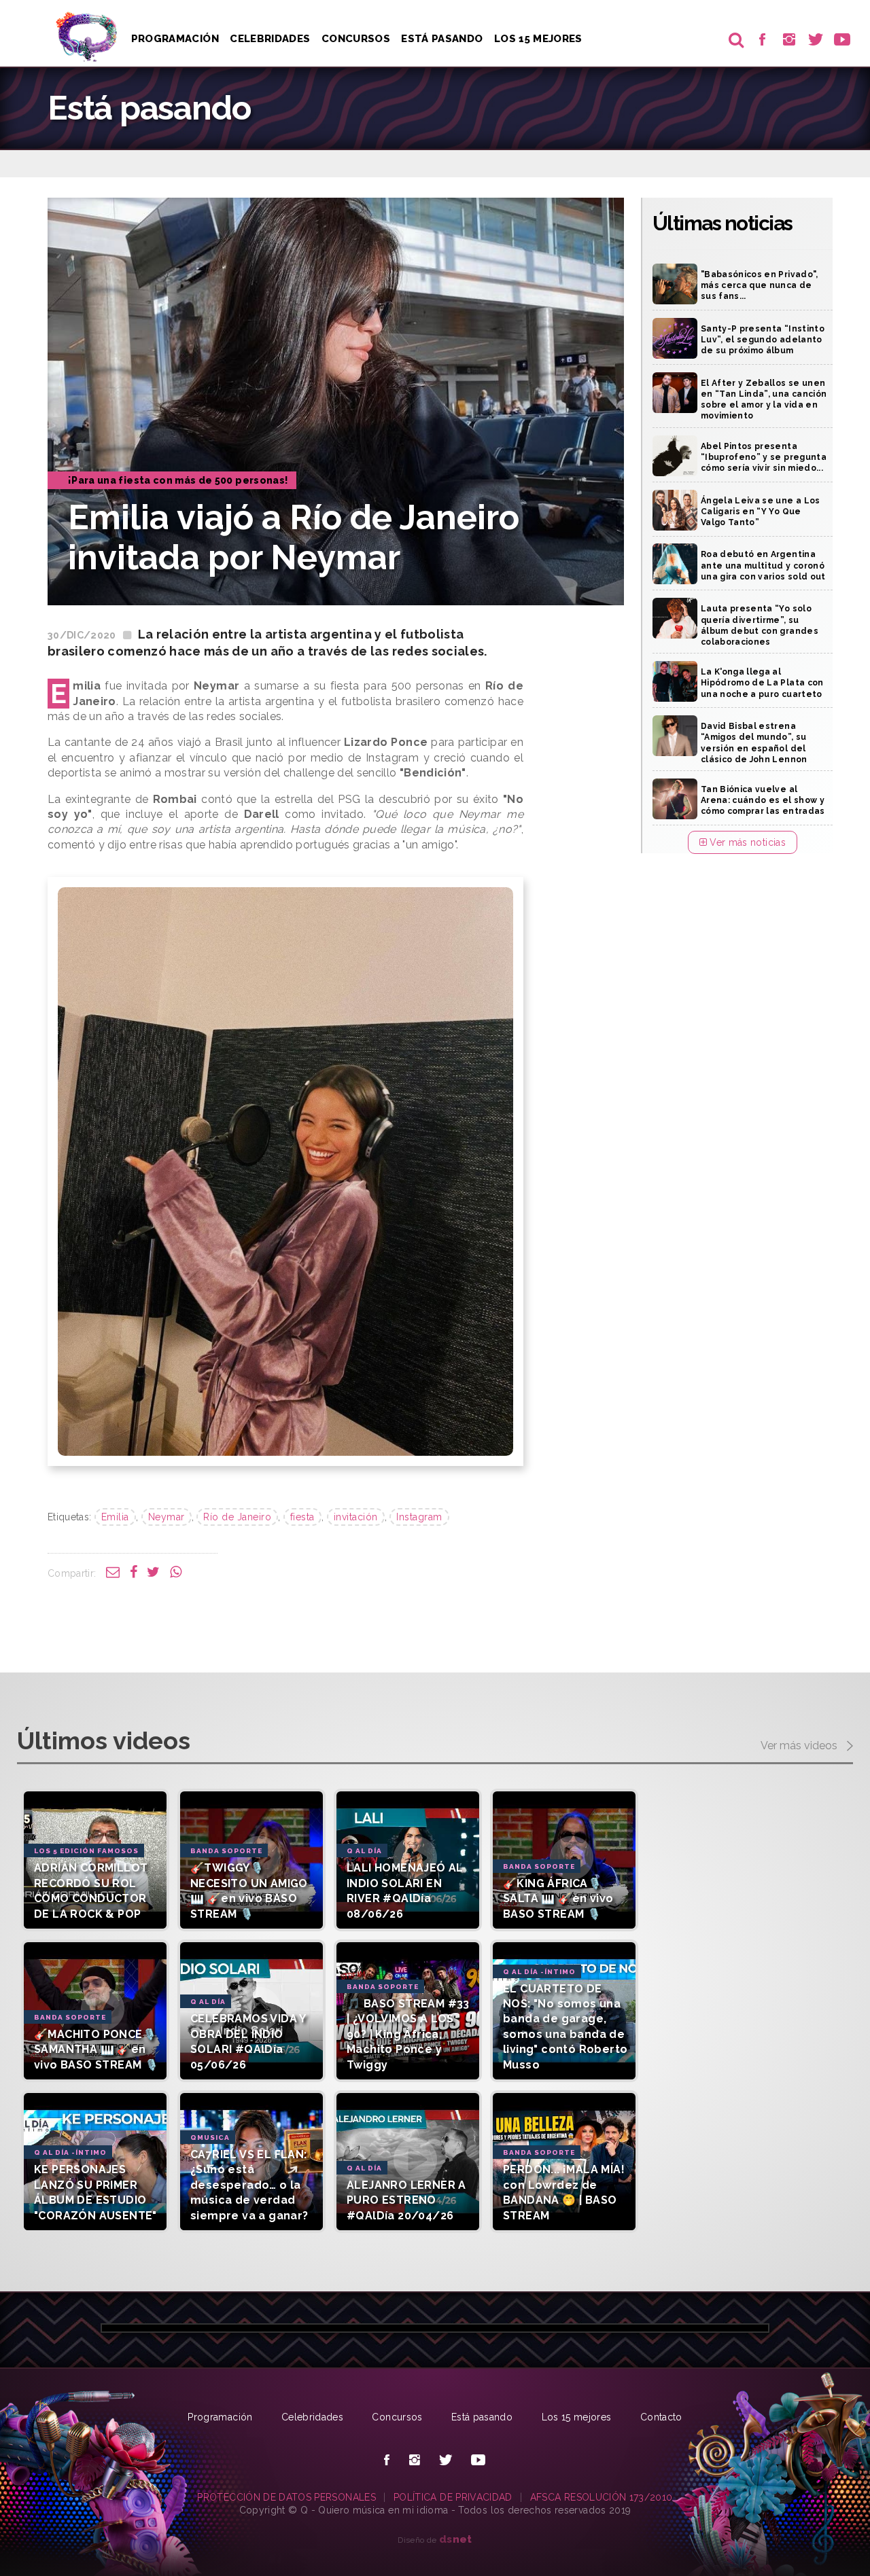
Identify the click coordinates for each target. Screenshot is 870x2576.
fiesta (302, 1517)
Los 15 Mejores (538, 39)
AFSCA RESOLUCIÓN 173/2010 (602, 2497)
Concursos (356, 39)
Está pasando (442, 39)
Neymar (167, 1517)
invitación (356, 1517)
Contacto (661, 2417)
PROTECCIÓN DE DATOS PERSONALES (286, 2497)
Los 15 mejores (577, 2417)
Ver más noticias (746, 842)
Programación (175, 39)
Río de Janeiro (237, 1517)
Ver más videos (800, 1746)
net (456, 2539)
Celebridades (270, 39)
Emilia (115, 1517)
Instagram (419, 1517)
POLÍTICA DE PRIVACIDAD (453, 2497)
